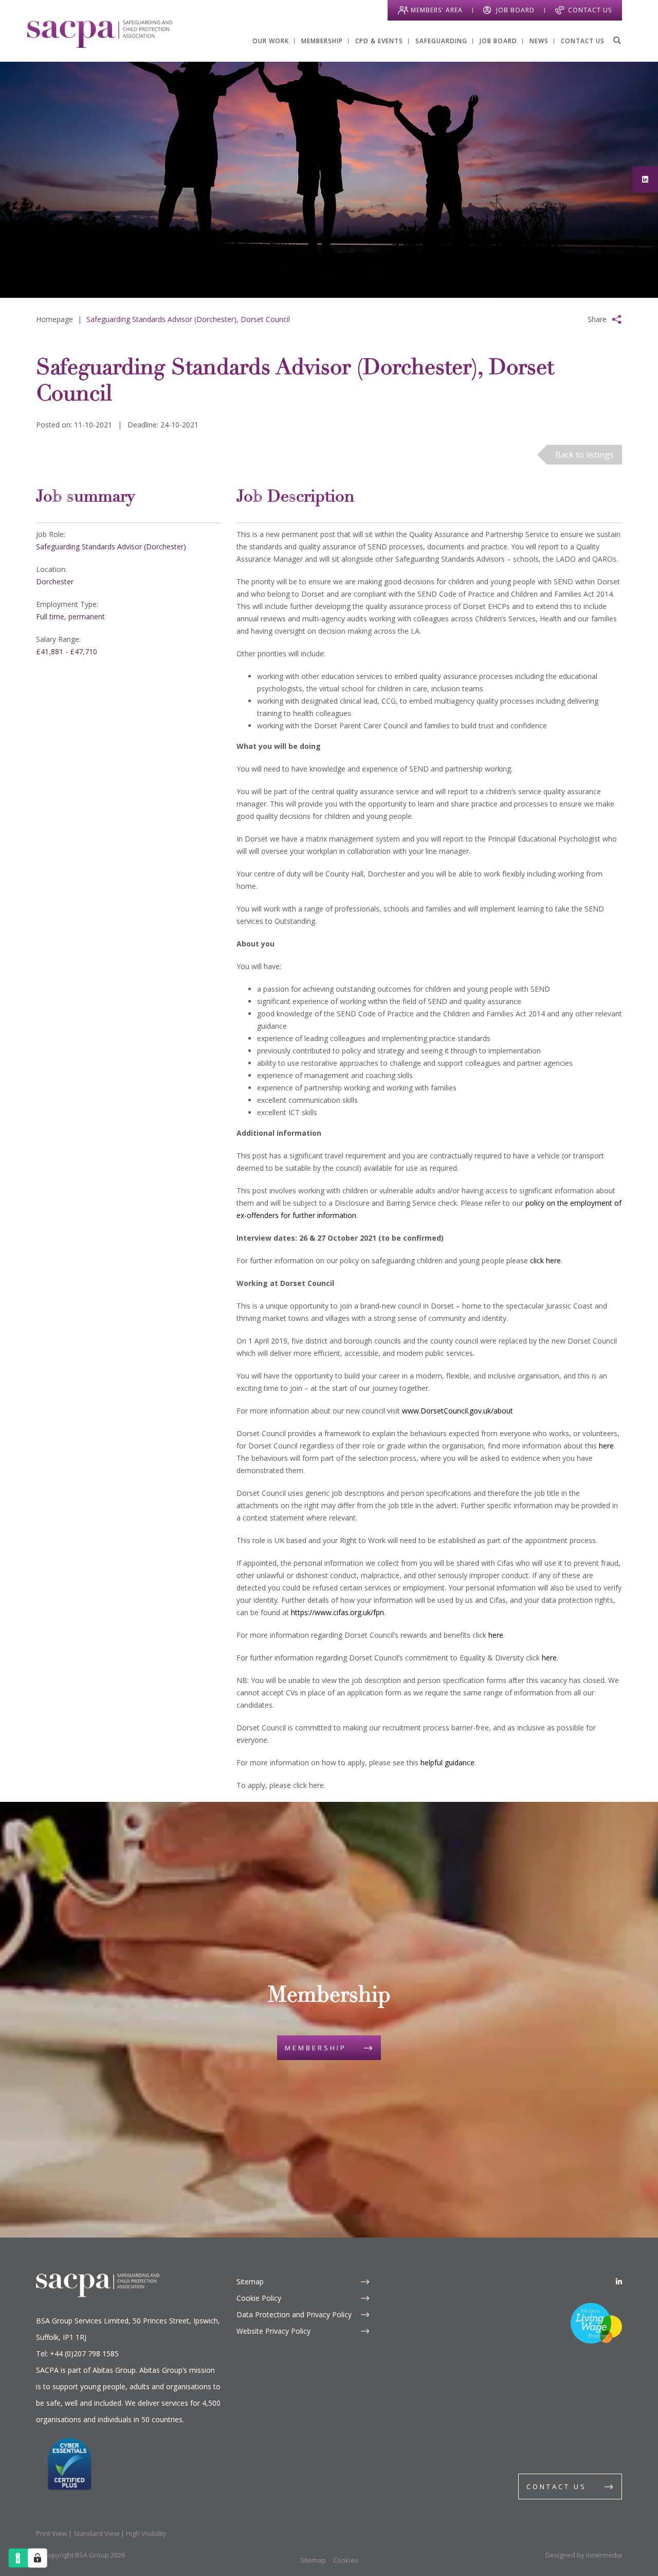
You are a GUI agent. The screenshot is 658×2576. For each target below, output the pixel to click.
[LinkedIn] (619, 2282)
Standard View (96, 2533)
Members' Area (437, 10)
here (606, 1446)
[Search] (617, 40)
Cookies (346, 2560)
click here (545, 1260)
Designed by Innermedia (584, 2555)
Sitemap (250, 2282)
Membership (316, 2048)
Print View (51, 2533)
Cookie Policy (259, 2298)
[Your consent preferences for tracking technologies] (38, 2558)
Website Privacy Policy (273, 2331)
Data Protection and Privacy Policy (294, 2314)
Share (597, 319)
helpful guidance (447, 1763)
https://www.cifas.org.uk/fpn (337, 1612)
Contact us (556, 2486)
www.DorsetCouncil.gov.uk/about (458, 1411)
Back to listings (584, 455)
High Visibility (146, 2533)
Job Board (515, 10)
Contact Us (590, 10)
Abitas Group (114, 2370)
